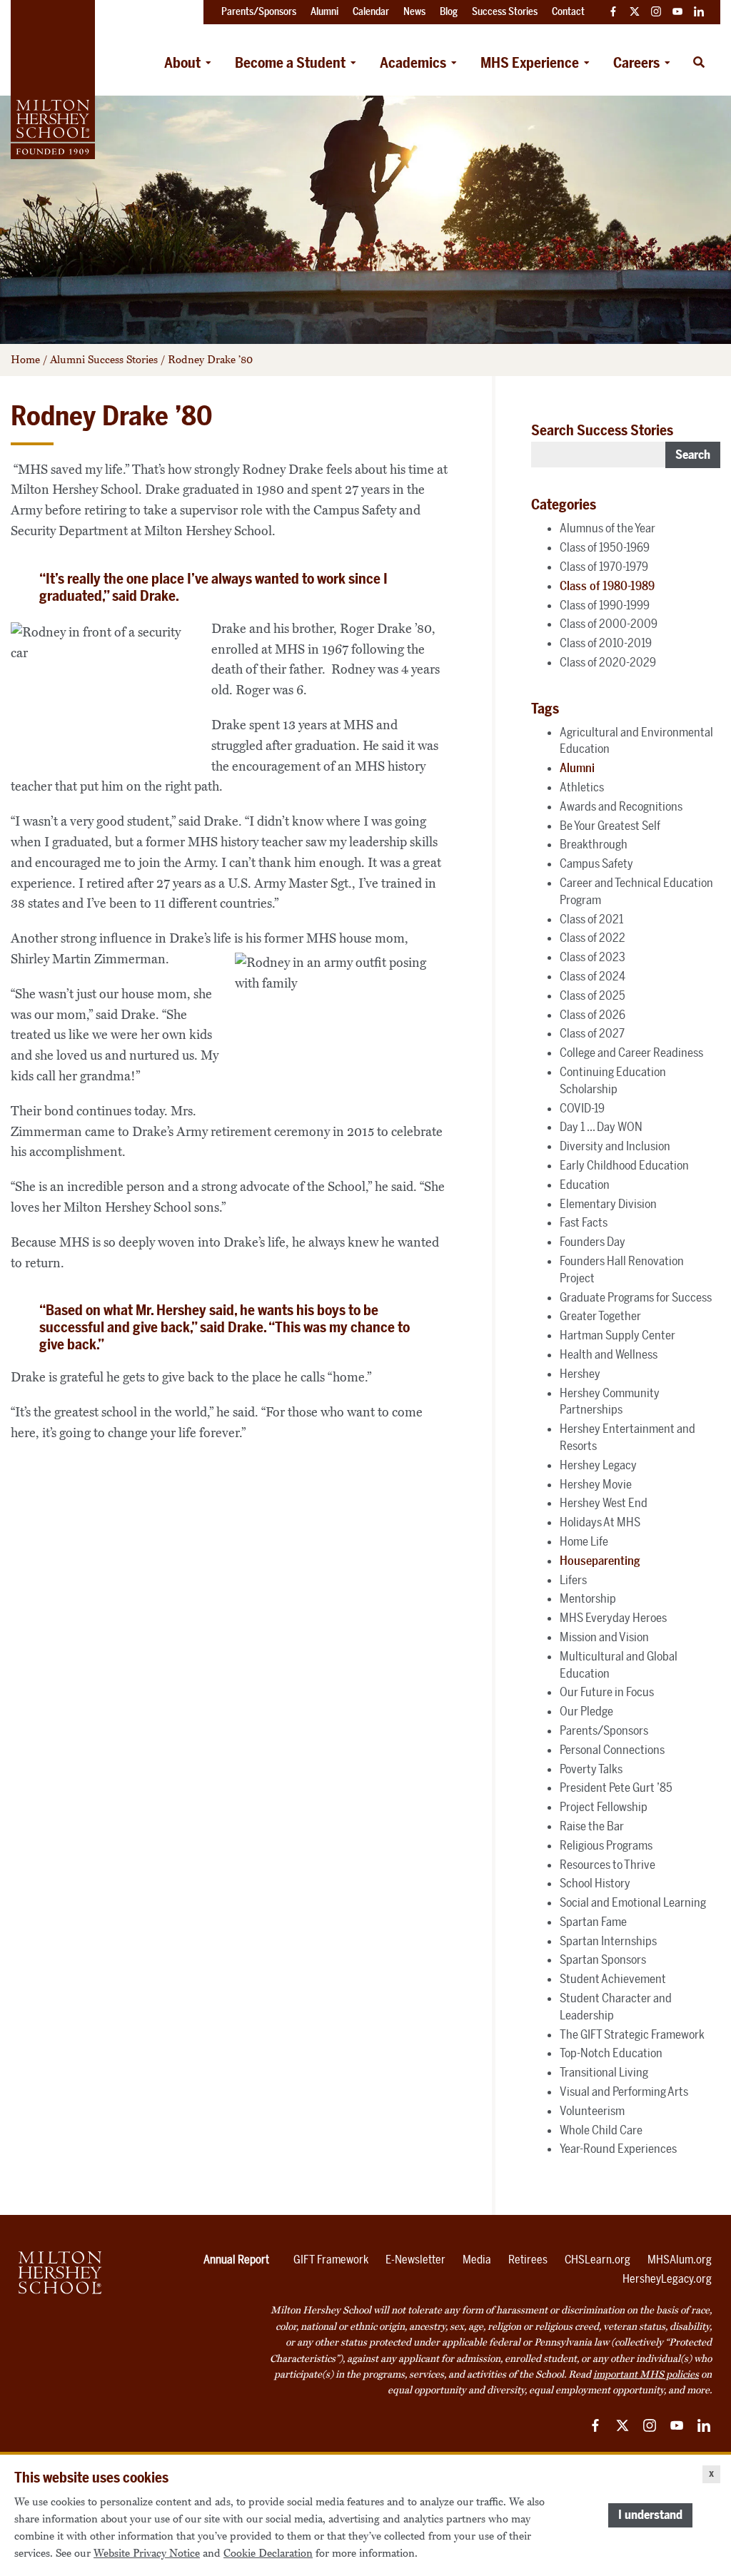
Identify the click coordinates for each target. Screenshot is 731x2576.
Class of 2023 (593, 957)
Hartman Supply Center (617, 1335)
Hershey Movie (596, 1484)
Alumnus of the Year (608, 528)
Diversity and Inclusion (615, 1146)
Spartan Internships (608, 1941)
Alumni (577, 768)
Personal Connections (612, 1750)
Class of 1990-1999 (605, 605)
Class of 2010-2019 (606, 643)
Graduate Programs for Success (636, 1297)
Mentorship (588, 1598)
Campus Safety (596, 863)
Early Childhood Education (624, 1165)
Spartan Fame (593, 1922)
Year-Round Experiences (618, 2149)
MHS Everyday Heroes (613, 1618)
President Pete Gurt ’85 (616, 1788)
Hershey (580, 1374)
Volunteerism (592, 2111)
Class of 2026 (593, 1015)
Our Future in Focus (607, 1692)
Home (25, 360)
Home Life (584, 1541)
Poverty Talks (591, 1769)
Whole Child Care (601, 2130)
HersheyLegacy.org (667, 2279)
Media (477, 2260)
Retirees (528, 2260)
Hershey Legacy (598, 1465)
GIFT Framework (331, 2260)
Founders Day (593, 1242)
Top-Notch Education (611, 2053)
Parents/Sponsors (604, 1730)
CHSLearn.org (598, 2260)
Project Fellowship (604, 1807)
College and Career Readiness (631, 1053)
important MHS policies (646, 2374)
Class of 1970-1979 (604, 567)
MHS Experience (530, 63)
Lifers (573, 1580)
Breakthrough (594, 844)
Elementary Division (608, 1204)
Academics (413, 63)
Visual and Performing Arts (624, 2091)
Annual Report (236, 2260)
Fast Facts (584, 1222)
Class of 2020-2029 (608, 662)
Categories (564, 504)
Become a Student (290, 63)
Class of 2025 (593, 995)
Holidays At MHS (600, 1522)
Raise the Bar (592, 1826)
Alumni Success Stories (104, 360)
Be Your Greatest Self (610, 826)
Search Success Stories (602, 430)
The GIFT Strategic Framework (632, 2034)
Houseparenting (600, 1561)
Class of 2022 (593, 938)
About (182, 63)
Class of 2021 (591, 919)
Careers (636, 63)
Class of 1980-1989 (607, 586)
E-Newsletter (415, 2260)
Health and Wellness (609, 1354)
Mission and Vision (604, 1637)
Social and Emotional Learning (633, 1902)
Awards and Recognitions (621, 806)
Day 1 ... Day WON (601, 1127)
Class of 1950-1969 (605, 547)
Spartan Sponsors (603, 1959)
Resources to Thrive (608, 1865)
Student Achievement (613, 1979)
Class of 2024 (593, 976)
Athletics (582, 787)
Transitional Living (604, 2072)
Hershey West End (604, 1503)
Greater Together (600, 1316)
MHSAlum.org (680, 2260)
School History (595, 1883)
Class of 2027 (592, 1033)
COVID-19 (582, 1108)
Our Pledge (586, 1711)
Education (585, 1185)
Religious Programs (606, 1845)
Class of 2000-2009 (609, 624)
